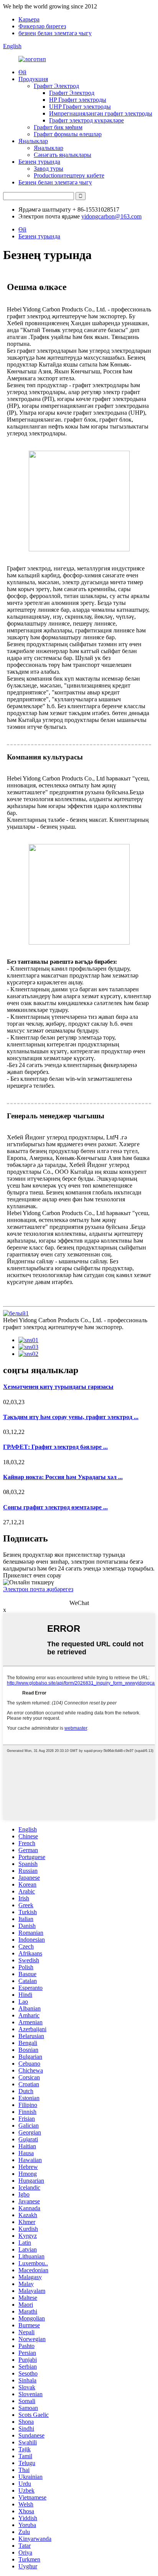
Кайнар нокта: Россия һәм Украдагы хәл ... (63, 1477)
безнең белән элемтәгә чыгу (55, 33)
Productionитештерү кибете (69, 175)
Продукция (33, 79)
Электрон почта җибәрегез (38, 1589)
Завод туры (49, 169)
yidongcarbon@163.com (111, 216)
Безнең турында (39, 162)
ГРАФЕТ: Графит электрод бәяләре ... (55, 1447)
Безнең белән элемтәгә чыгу (55, 182)
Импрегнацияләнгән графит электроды (101, 113)
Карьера (29, 19)
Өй (22, 72)
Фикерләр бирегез (42, 26)
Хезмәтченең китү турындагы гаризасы (58, 1387)
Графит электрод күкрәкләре (86, 120)
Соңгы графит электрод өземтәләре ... (55, 1507)
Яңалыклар (33, 141)
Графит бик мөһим (58, 127)
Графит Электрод (56, 86)
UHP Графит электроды (80, 107)
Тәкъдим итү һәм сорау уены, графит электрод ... (71, 1417)
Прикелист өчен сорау (32, 1575)
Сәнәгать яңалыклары (63, 155)
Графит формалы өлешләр (68, 134)
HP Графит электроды (78, 100)
